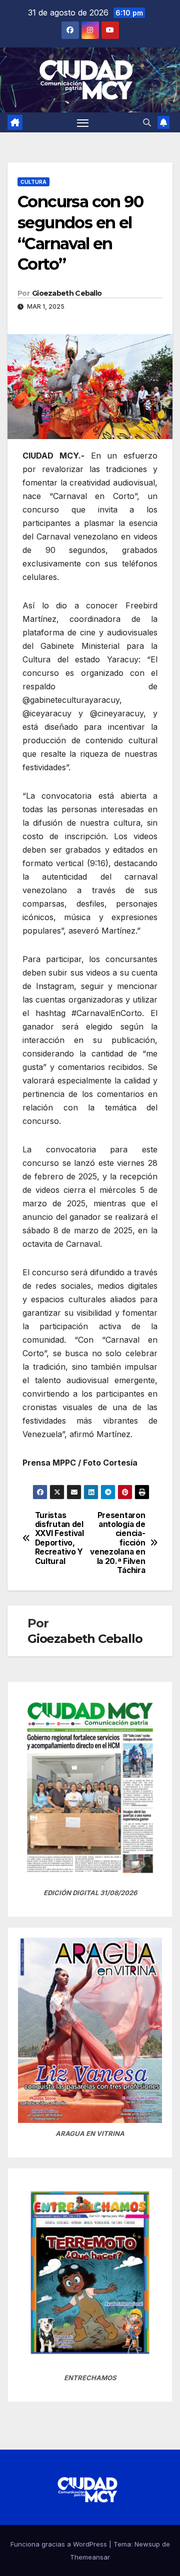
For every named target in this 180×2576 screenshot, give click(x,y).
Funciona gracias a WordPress (60, 2544)
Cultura (33, 182)
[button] (147, 122)
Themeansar (90, 2557)
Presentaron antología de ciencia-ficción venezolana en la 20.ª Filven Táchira (117, 1543)
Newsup (147, 2544)
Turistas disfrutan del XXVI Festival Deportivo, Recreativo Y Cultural (59, 1539)
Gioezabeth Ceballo (67, 293)
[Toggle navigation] (83, 122)
